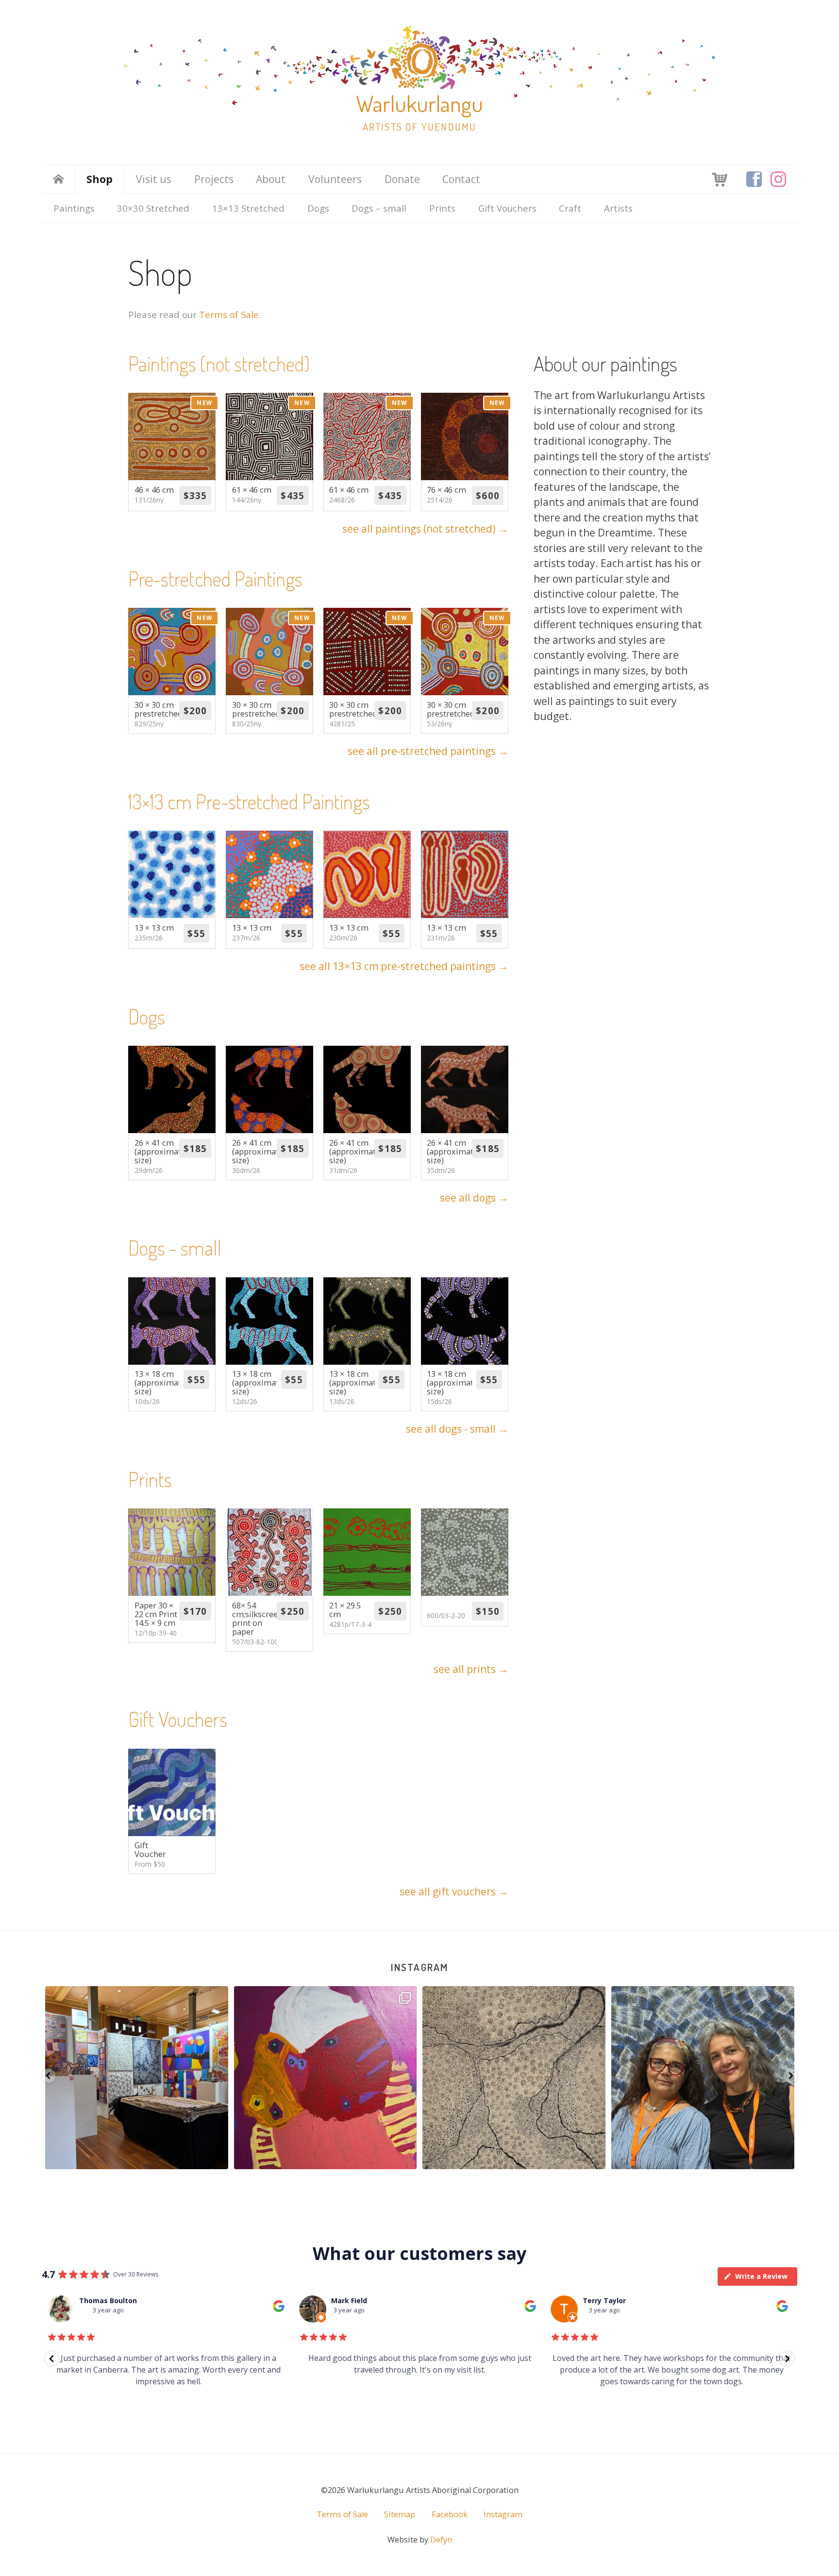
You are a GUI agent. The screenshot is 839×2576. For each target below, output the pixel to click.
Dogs (318, 208)
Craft (570, 208)
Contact (461, 179)
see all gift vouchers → (454, 1891)
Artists (618, 208)
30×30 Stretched (153, 208)
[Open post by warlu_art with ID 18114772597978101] (137, 2078)
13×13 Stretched (248, 208)
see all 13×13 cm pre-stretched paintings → (404, 966)
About (271, 179)
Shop (100, 179)
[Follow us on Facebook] (754, 179)
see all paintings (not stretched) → (425, 529)
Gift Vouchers (507, 208)
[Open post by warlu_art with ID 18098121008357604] (514, 2078)
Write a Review (761, 2276)
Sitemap (400, 2514)
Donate (402, 179)
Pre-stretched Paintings (215, 578)
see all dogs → (474, 1198)
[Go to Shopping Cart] (720, 179)
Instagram (419, 1967)
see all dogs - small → (457, 1429)
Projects (214, 179)
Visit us (154, 179)
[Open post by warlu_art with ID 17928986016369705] (703, 2078)
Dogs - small (175, 1247)
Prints (442, 208)
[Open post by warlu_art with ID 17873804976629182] (325, 2078)
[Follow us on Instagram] (778, 179)
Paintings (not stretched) (219, 363)
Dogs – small (379, 208)
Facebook (450, 2514)
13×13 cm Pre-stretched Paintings (249, 801)
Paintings (74, 208)
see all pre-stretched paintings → (428, 751)
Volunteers (335, 179)
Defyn (441, 2540)
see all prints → (471, 1669)
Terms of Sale (229, 314)
